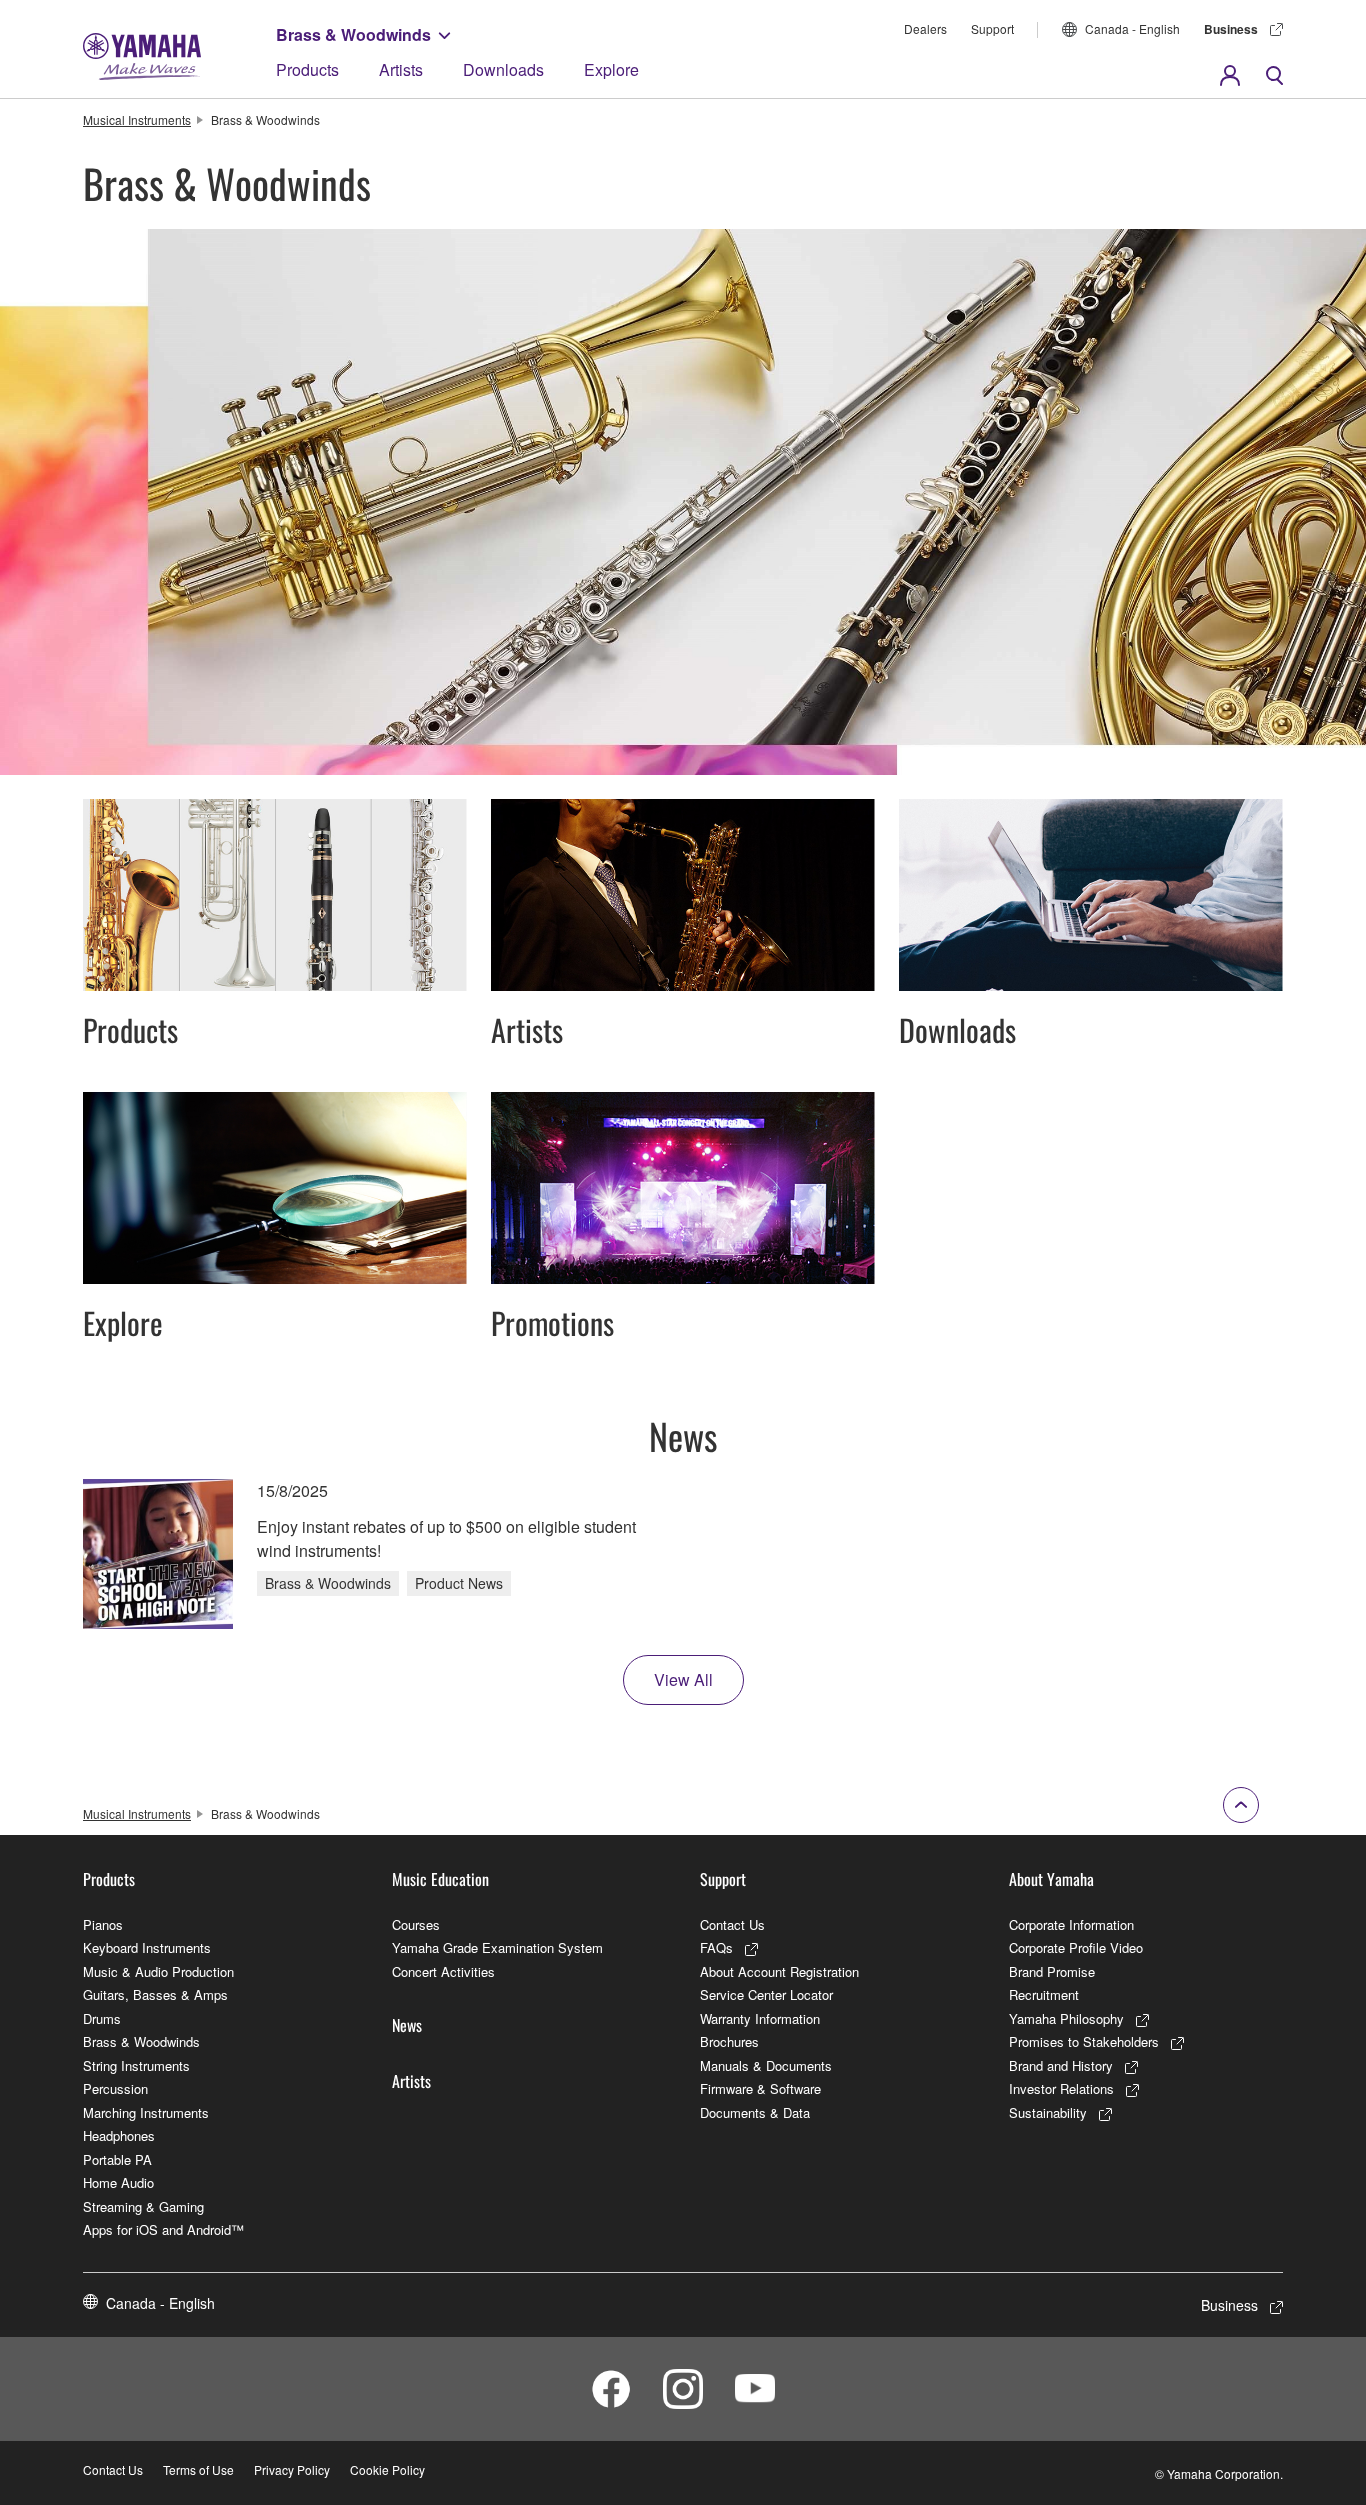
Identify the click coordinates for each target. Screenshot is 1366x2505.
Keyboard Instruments (147, 1947)
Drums (102, 2018)
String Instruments (136, 2065)
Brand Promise (1052, 1971)
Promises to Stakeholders (1084, 2041)
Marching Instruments (146, 2112)
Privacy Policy (292, 2469)
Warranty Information (760, 2018)
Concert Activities (443, 1971)
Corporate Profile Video (1076, 1947)
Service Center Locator (766, 1994)
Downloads (503, 69)
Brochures (729, 2041)
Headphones (119, 2135)
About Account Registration (779, 1971)
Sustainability (1048, 2112)
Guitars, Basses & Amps (155, 1994)
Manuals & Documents (766, 2065)
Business (1231, 29)
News (407, 2025)
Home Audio (118, 2182)
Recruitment (1044, 1994)
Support (992, 28)
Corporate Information (1071, 1924)
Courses (416, 1924)
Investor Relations (1061, 2088)
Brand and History (1061, 2065)
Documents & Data (755, 2112)
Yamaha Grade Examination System (497, 1947)
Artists (401, 69)
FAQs (716, 1947)
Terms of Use (198, 2469)
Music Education (440, 1879)
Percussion (115, 2088)
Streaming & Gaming (143, 2206)
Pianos (103, 1924)
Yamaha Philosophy (1066, 2018)
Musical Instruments (137, 119)
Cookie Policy (387, 2469)
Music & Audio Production (158, 1971)
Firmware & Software (760, 2088)
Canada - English (1132, 28)
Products (307, 69)
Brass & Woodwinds (353, 34)
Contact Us (732, 1924)
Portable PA (117, 2159)
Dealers (925, 28)
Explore (611, 69)
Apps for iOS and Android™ (163, 2229)
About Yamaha (1051, 1879)
